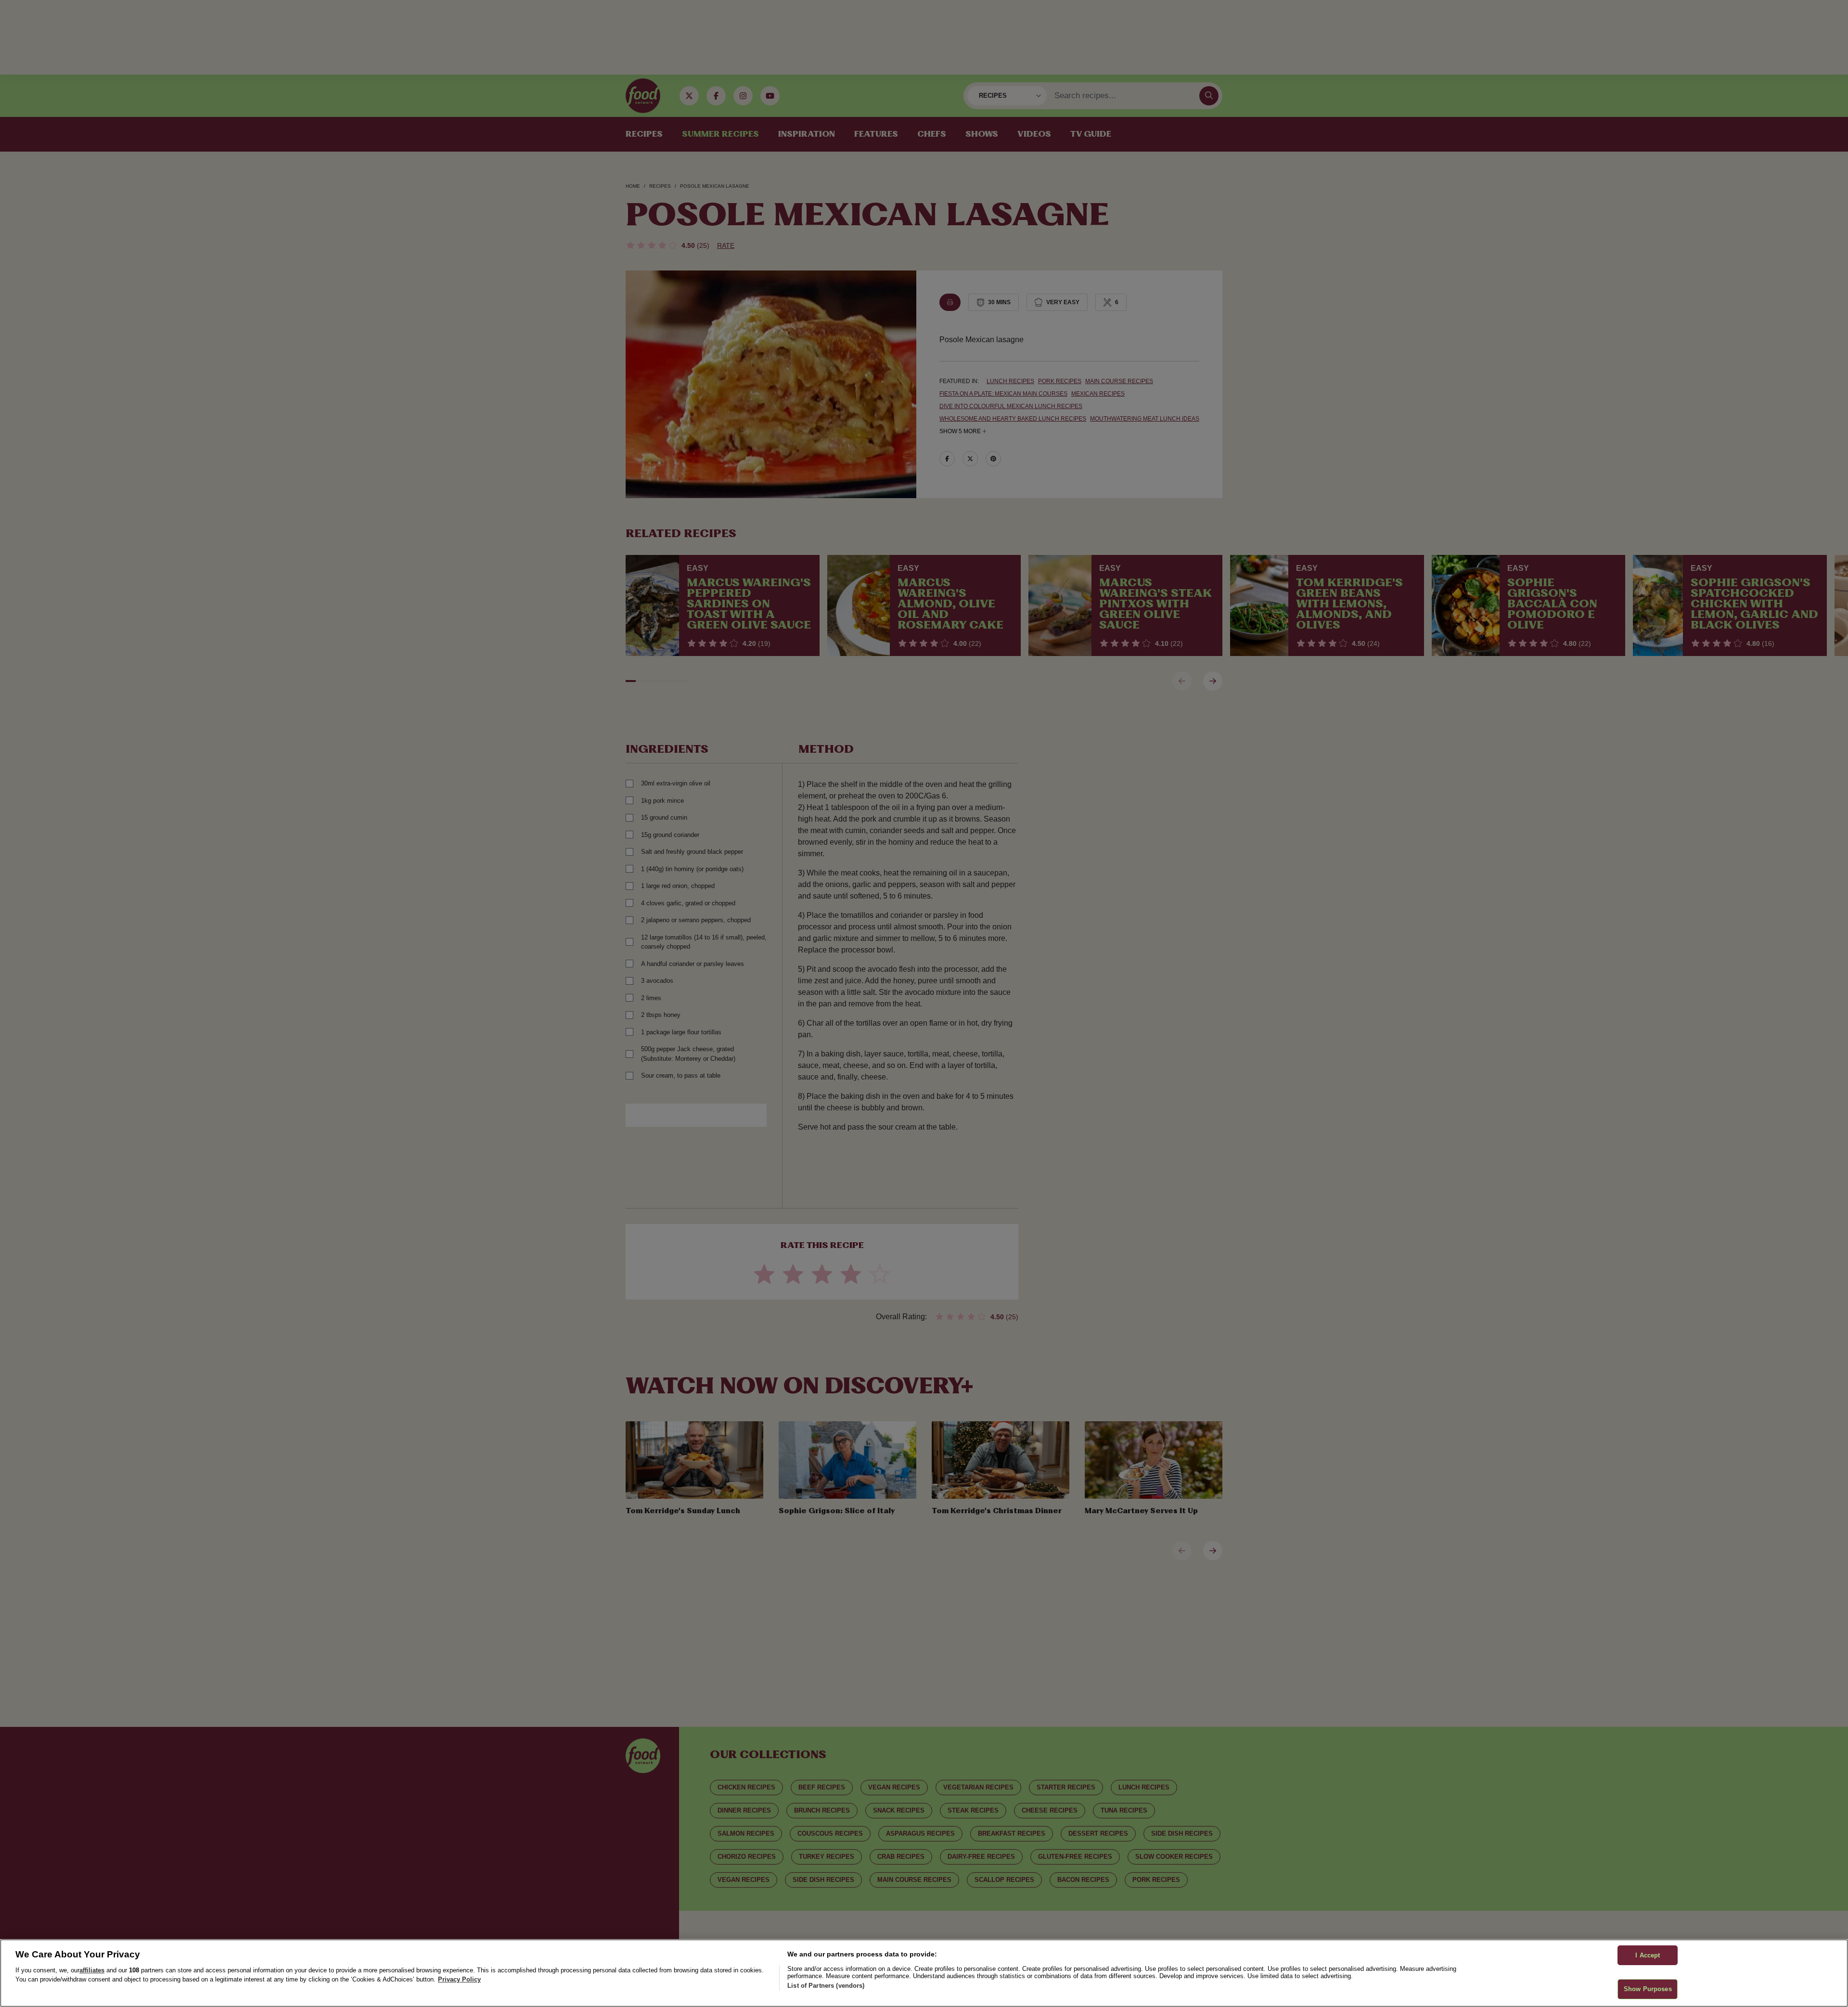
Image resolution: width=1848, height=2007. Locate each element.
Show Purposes (1648, 1989)
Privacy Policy (459, 1979)
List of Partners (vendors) (826, 1986)
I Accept (1648, 1955)
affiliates (92, 1970)
